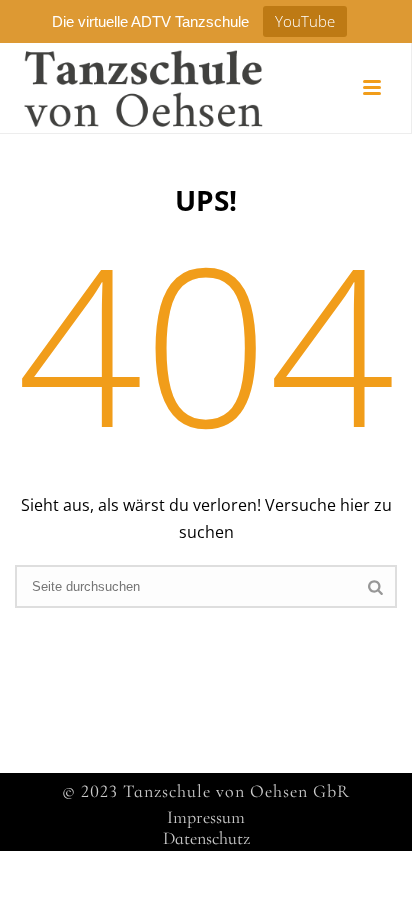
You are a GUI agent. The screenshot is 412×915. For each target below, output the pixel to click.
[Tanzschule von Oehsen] (124, 88)
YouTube (305, 21)
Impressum (206, 817)
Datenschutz (206, 838)
